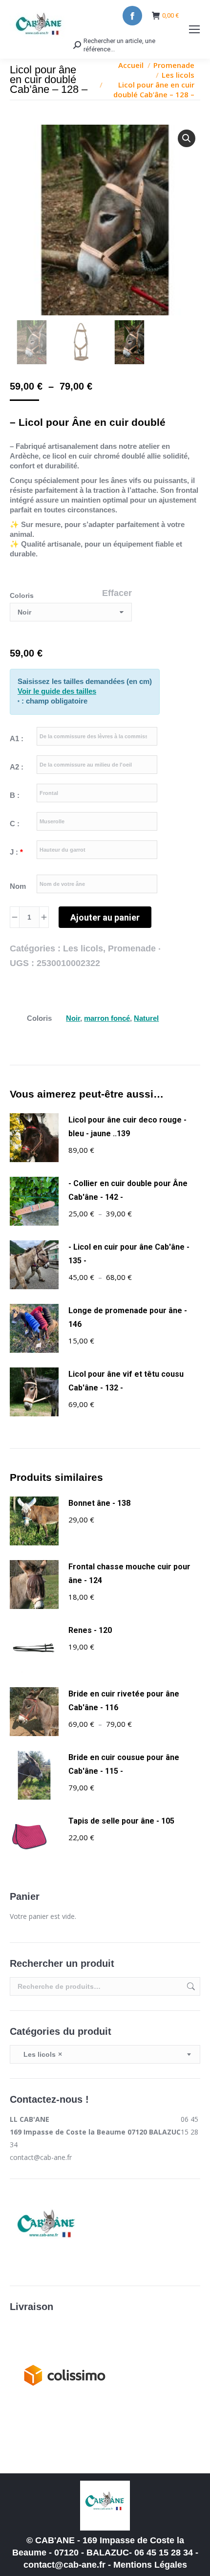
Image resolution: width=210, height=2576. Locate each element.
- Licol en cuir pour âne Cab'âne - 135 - (129, 1254)
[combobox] (105, 2054)
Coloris (22, 595)
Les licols (83, 948)
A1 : (17, 738)
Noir (73, 1018)
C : (15, 824)
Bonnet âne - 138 (99, 1503)
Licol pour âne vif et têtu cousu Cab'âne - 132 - (126, 1381)
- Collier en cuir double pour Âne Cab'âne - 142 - (128, 1190)
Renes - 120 (90, 1630)
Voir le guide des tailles (57, 691)
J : (16, 852)
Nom (18, 886)
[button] (187, 138)
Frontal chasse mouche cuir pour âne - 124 (129, 1574)
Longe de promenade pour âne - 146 (128, 1317)
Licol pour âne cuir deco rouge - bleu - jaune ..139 (127, 1127)
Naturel (146, 1018)
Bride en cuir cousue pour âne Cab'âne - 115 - (124, 1764)
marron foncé (107, 1018)
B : (15, 795)
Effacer (117, 593)
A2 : (17, 767)
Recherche (190, 1986)
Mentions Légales (150, 2565)
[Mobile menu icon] (194, 29)
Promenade (132, 948)
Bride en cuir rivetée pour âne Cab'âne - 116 (124, 1701)
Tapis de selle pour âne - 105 (121, 1821)
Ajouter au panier (105, 917)
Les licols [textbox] (40, 2054)
